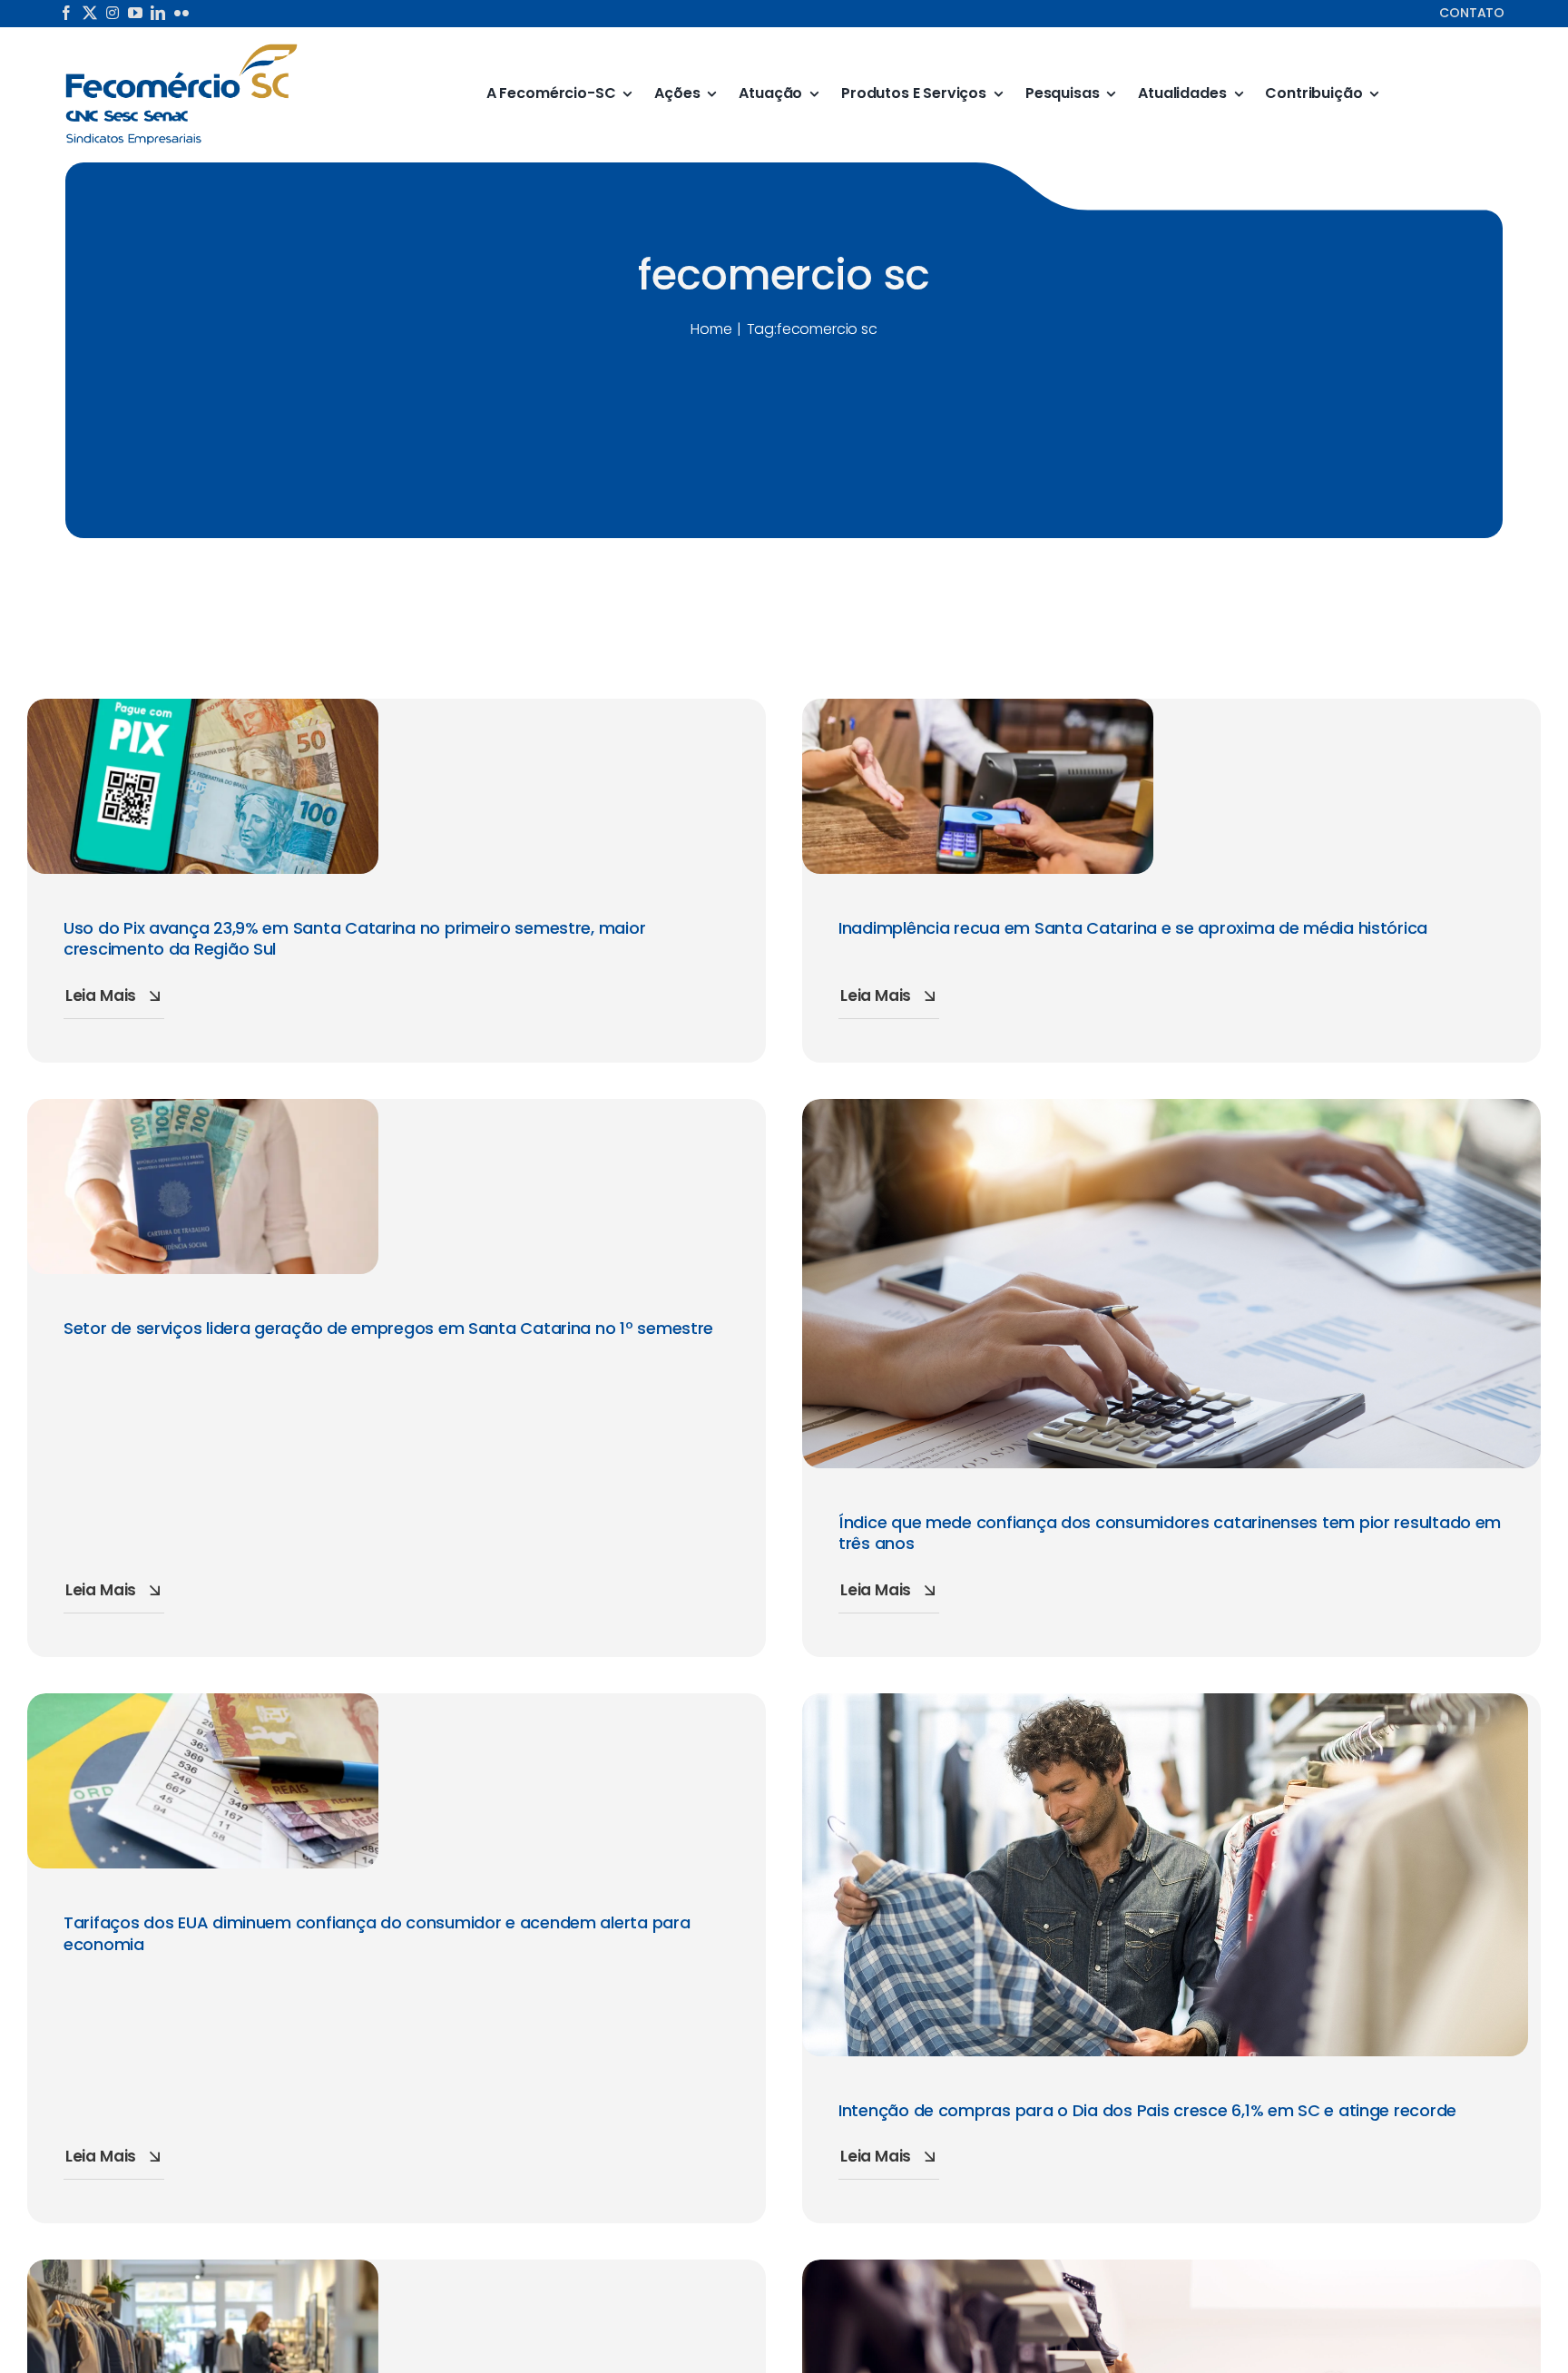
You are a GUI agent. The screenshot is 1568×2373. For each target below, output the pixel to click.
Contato (1472, 13)
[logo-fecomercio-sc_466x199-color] (181, 49)
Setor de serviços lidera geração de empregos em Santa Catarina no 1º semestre (388, 1328)
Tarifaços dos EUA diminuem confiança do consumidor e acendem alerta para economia (377, 1933)
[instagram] (113, 13)
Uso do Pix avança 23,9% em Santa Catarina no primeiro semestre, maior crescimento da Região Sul (354, 938)
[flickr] (181, 13)
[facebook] (66, 13)
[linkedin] (158, 13)
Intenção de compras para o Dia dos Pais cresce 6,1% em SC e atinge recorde (1147, 2110)
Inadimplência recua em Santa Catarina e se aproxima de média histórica (1133, 928)
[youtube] (135, 13)
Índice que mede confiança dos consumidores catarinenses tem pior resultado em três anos (1170, 1533)
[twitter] (90, 13)
